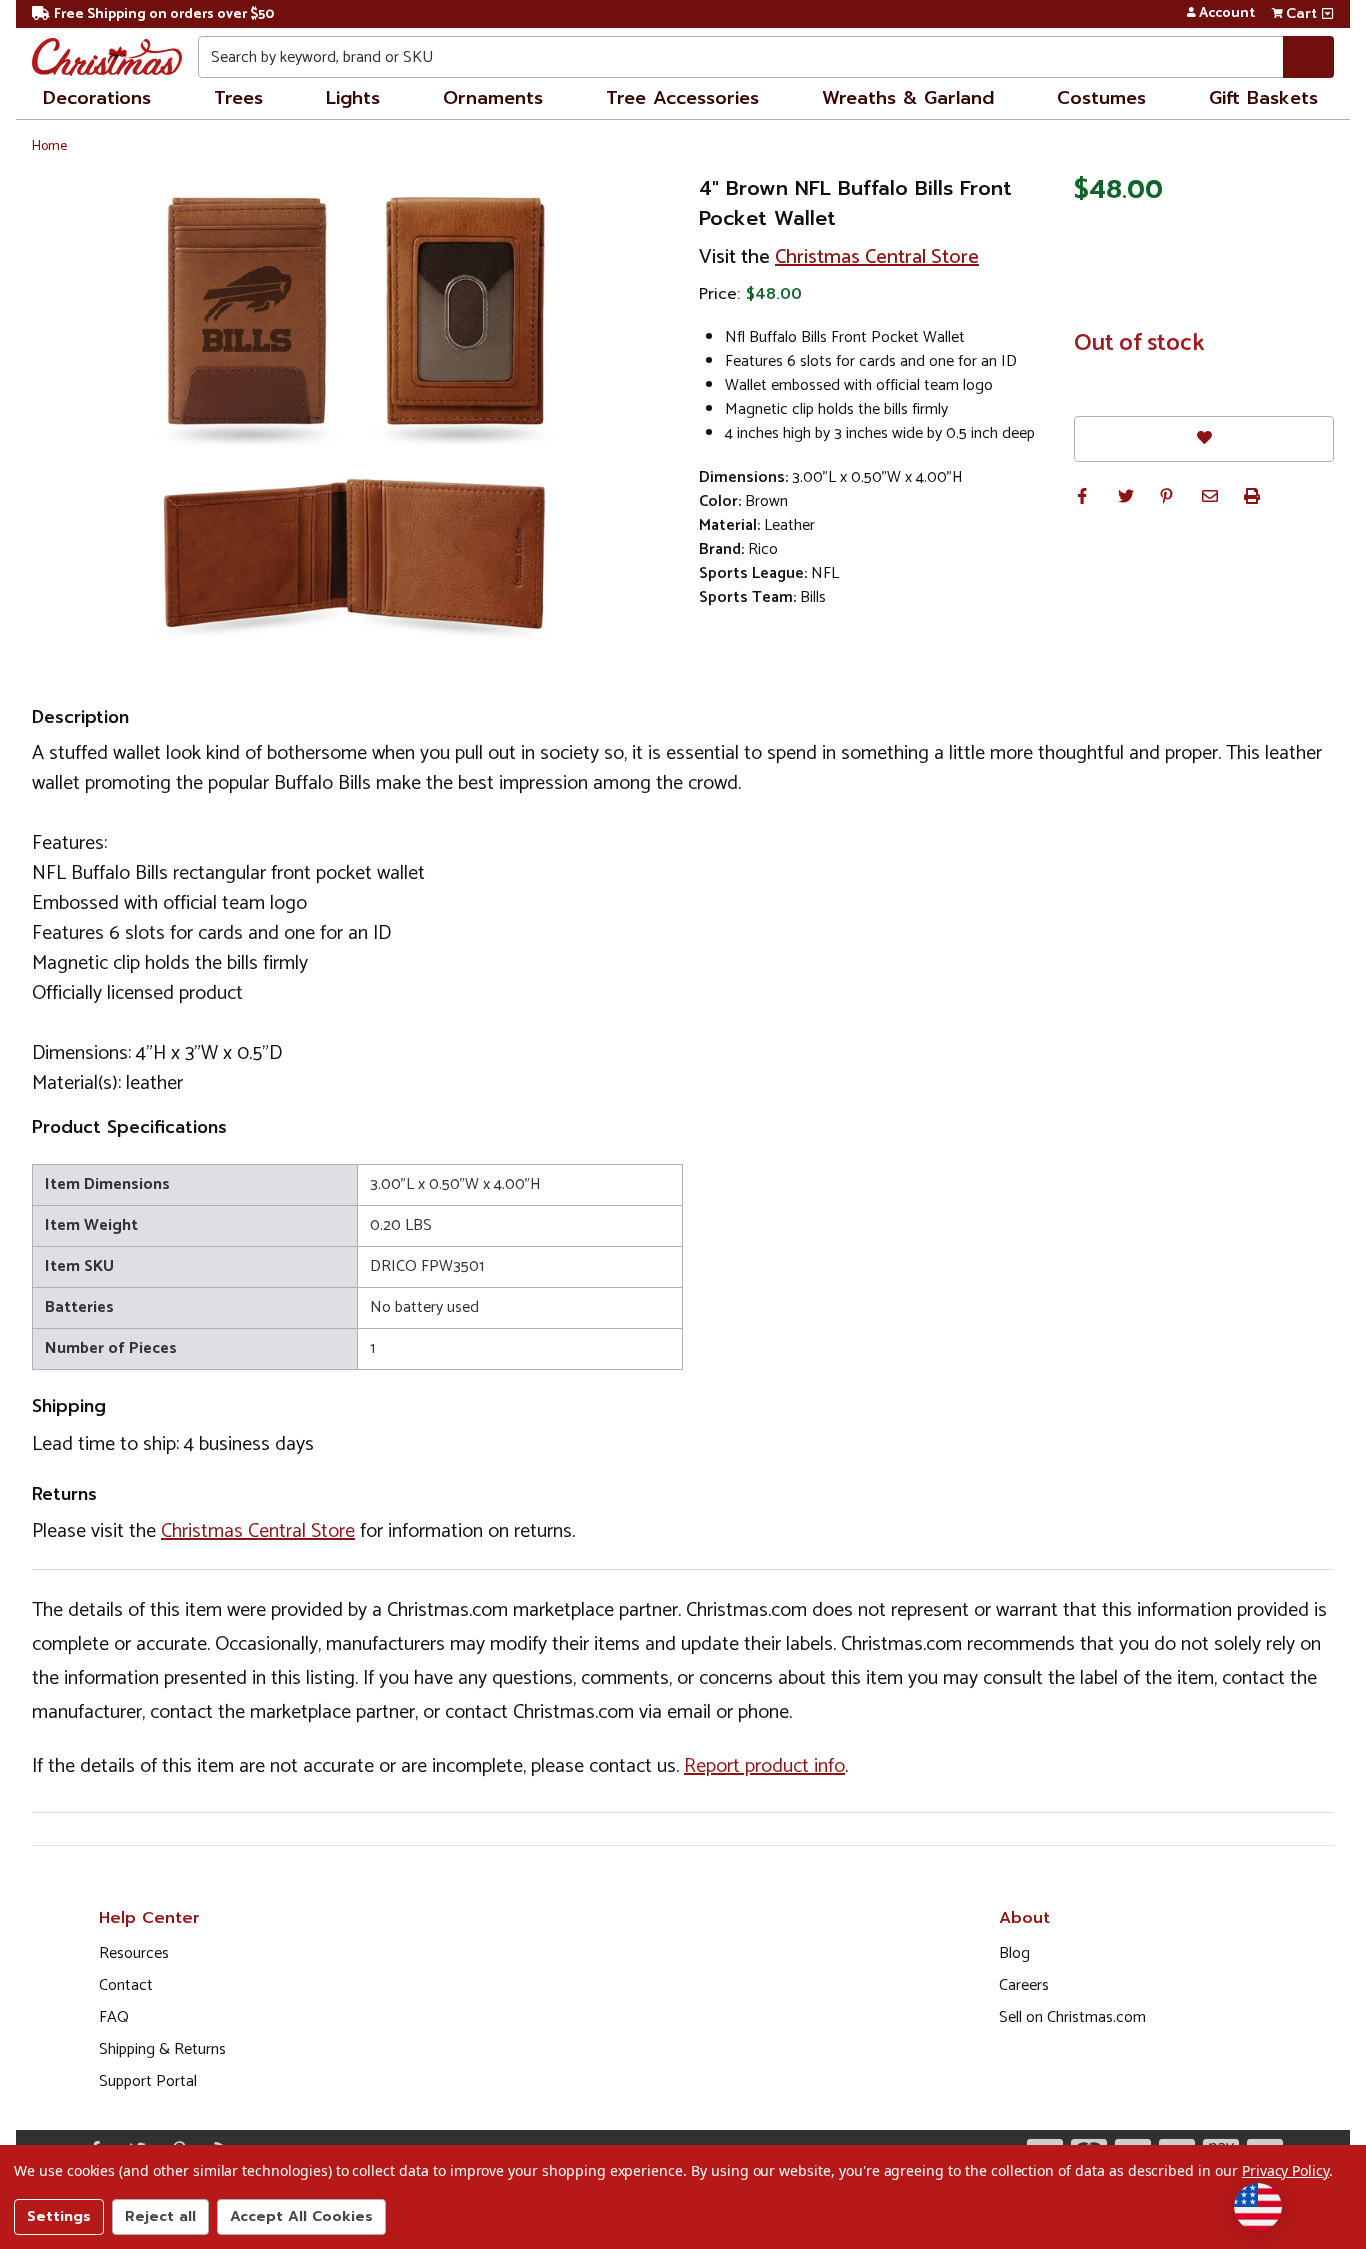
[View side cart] (1327, 14)
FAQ (114, 2017)
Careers (1024, 1985)
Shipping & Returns (162, 2049)
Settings (59, 2216)
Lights (353, 98)
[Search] (1308, 57)
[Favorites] (1204, 438)
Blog (1014, 1953)
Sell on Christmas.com (1072, 2017)
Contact (126, 1985)
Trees (238, 98)
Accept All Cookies (301, 2216)
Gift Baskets (1263, 98)
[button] (1082, 496)
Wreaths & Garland (908, 98)
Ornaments (493, 98)
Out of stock (1139, 344)
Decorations (97, 98)
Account (1227, 14)
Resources (134, 1953)
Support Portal (148, 2081)
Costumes (1101, 98)
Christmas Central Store (877, 257)
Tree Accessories (682, 98)
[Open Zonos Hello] (1258, 2207)
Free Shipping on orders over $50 (164, 14)
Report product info (764, 1766)
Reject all (160, 2216)
